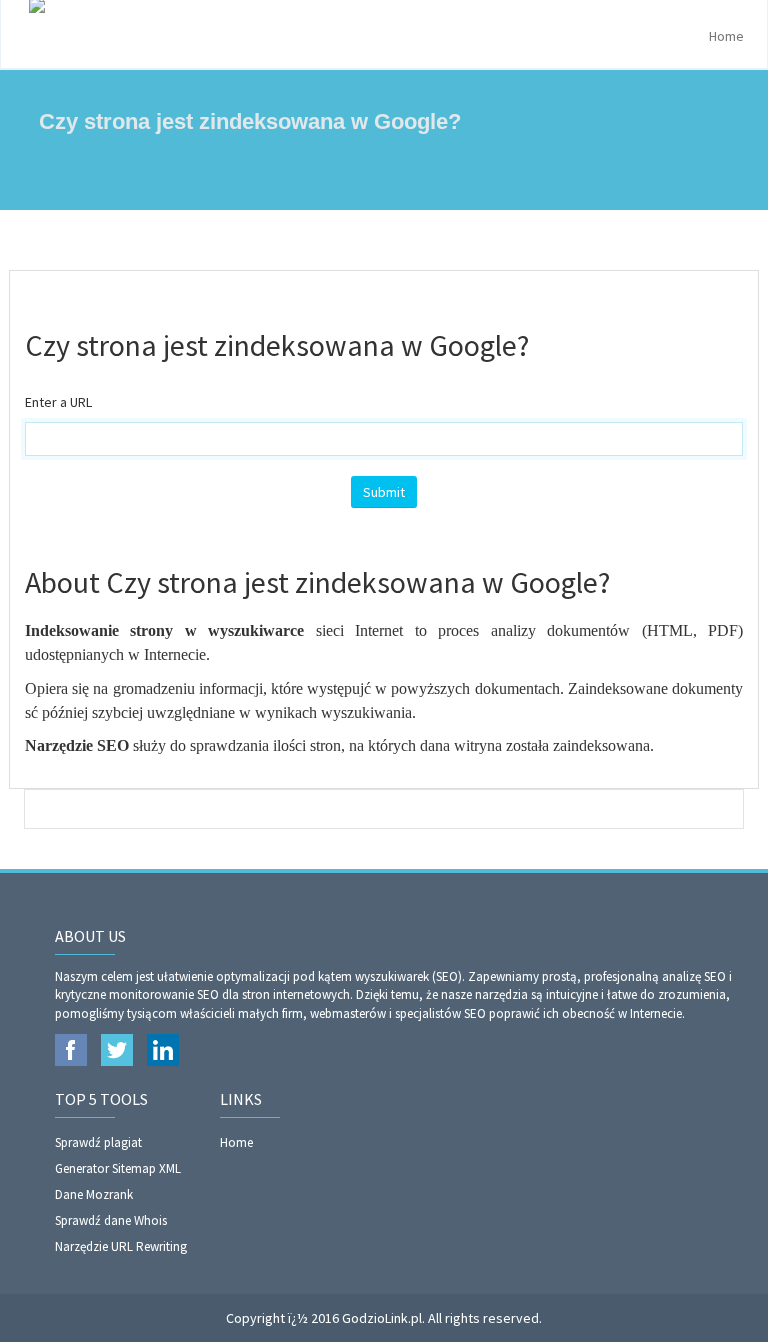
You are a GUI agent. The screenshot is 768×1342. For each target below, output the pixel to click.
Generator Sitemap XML (118, 1168)
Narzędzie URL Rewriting (121, 1246)
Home (726, 36)
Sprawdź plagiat (98, 1142)
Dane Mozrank (94, 1194)
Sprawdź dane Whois (111, 1220)
